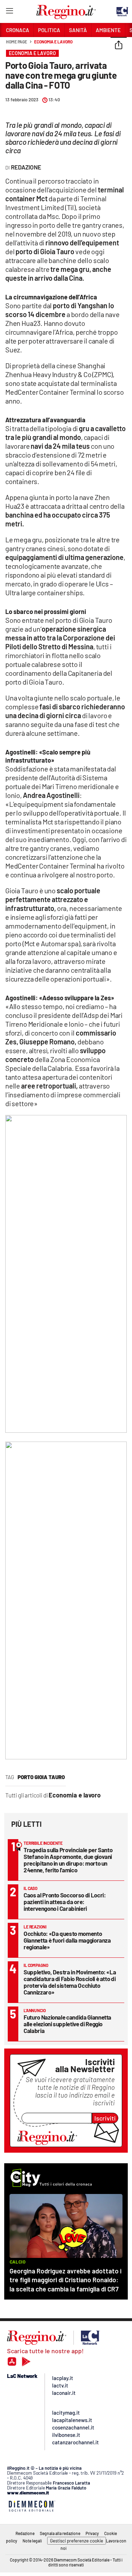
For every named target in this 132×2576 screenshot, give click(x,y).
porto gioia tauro (41, 1777)
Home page (17, 42)
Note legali (32, 2541)
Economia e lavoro (53, 42)
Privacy (92, 2533)
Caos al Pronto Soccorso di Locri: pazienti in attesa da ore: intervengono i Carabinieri (65, 1902)
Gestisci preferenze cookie (77, 2541)
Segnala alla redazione (60, 2533)
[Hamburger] (9, 12)
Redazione (25, 2533)
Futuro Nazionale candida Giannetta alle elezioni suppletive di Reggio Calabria (67, 2024)
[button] (119, 46)
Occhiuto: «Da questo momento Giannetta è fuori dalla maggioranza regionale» (67, 1940)
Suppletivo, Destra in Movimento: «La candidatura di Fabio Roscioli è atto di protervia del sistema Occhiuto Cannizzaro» (70, 1982)
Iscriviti (105, 2118)
